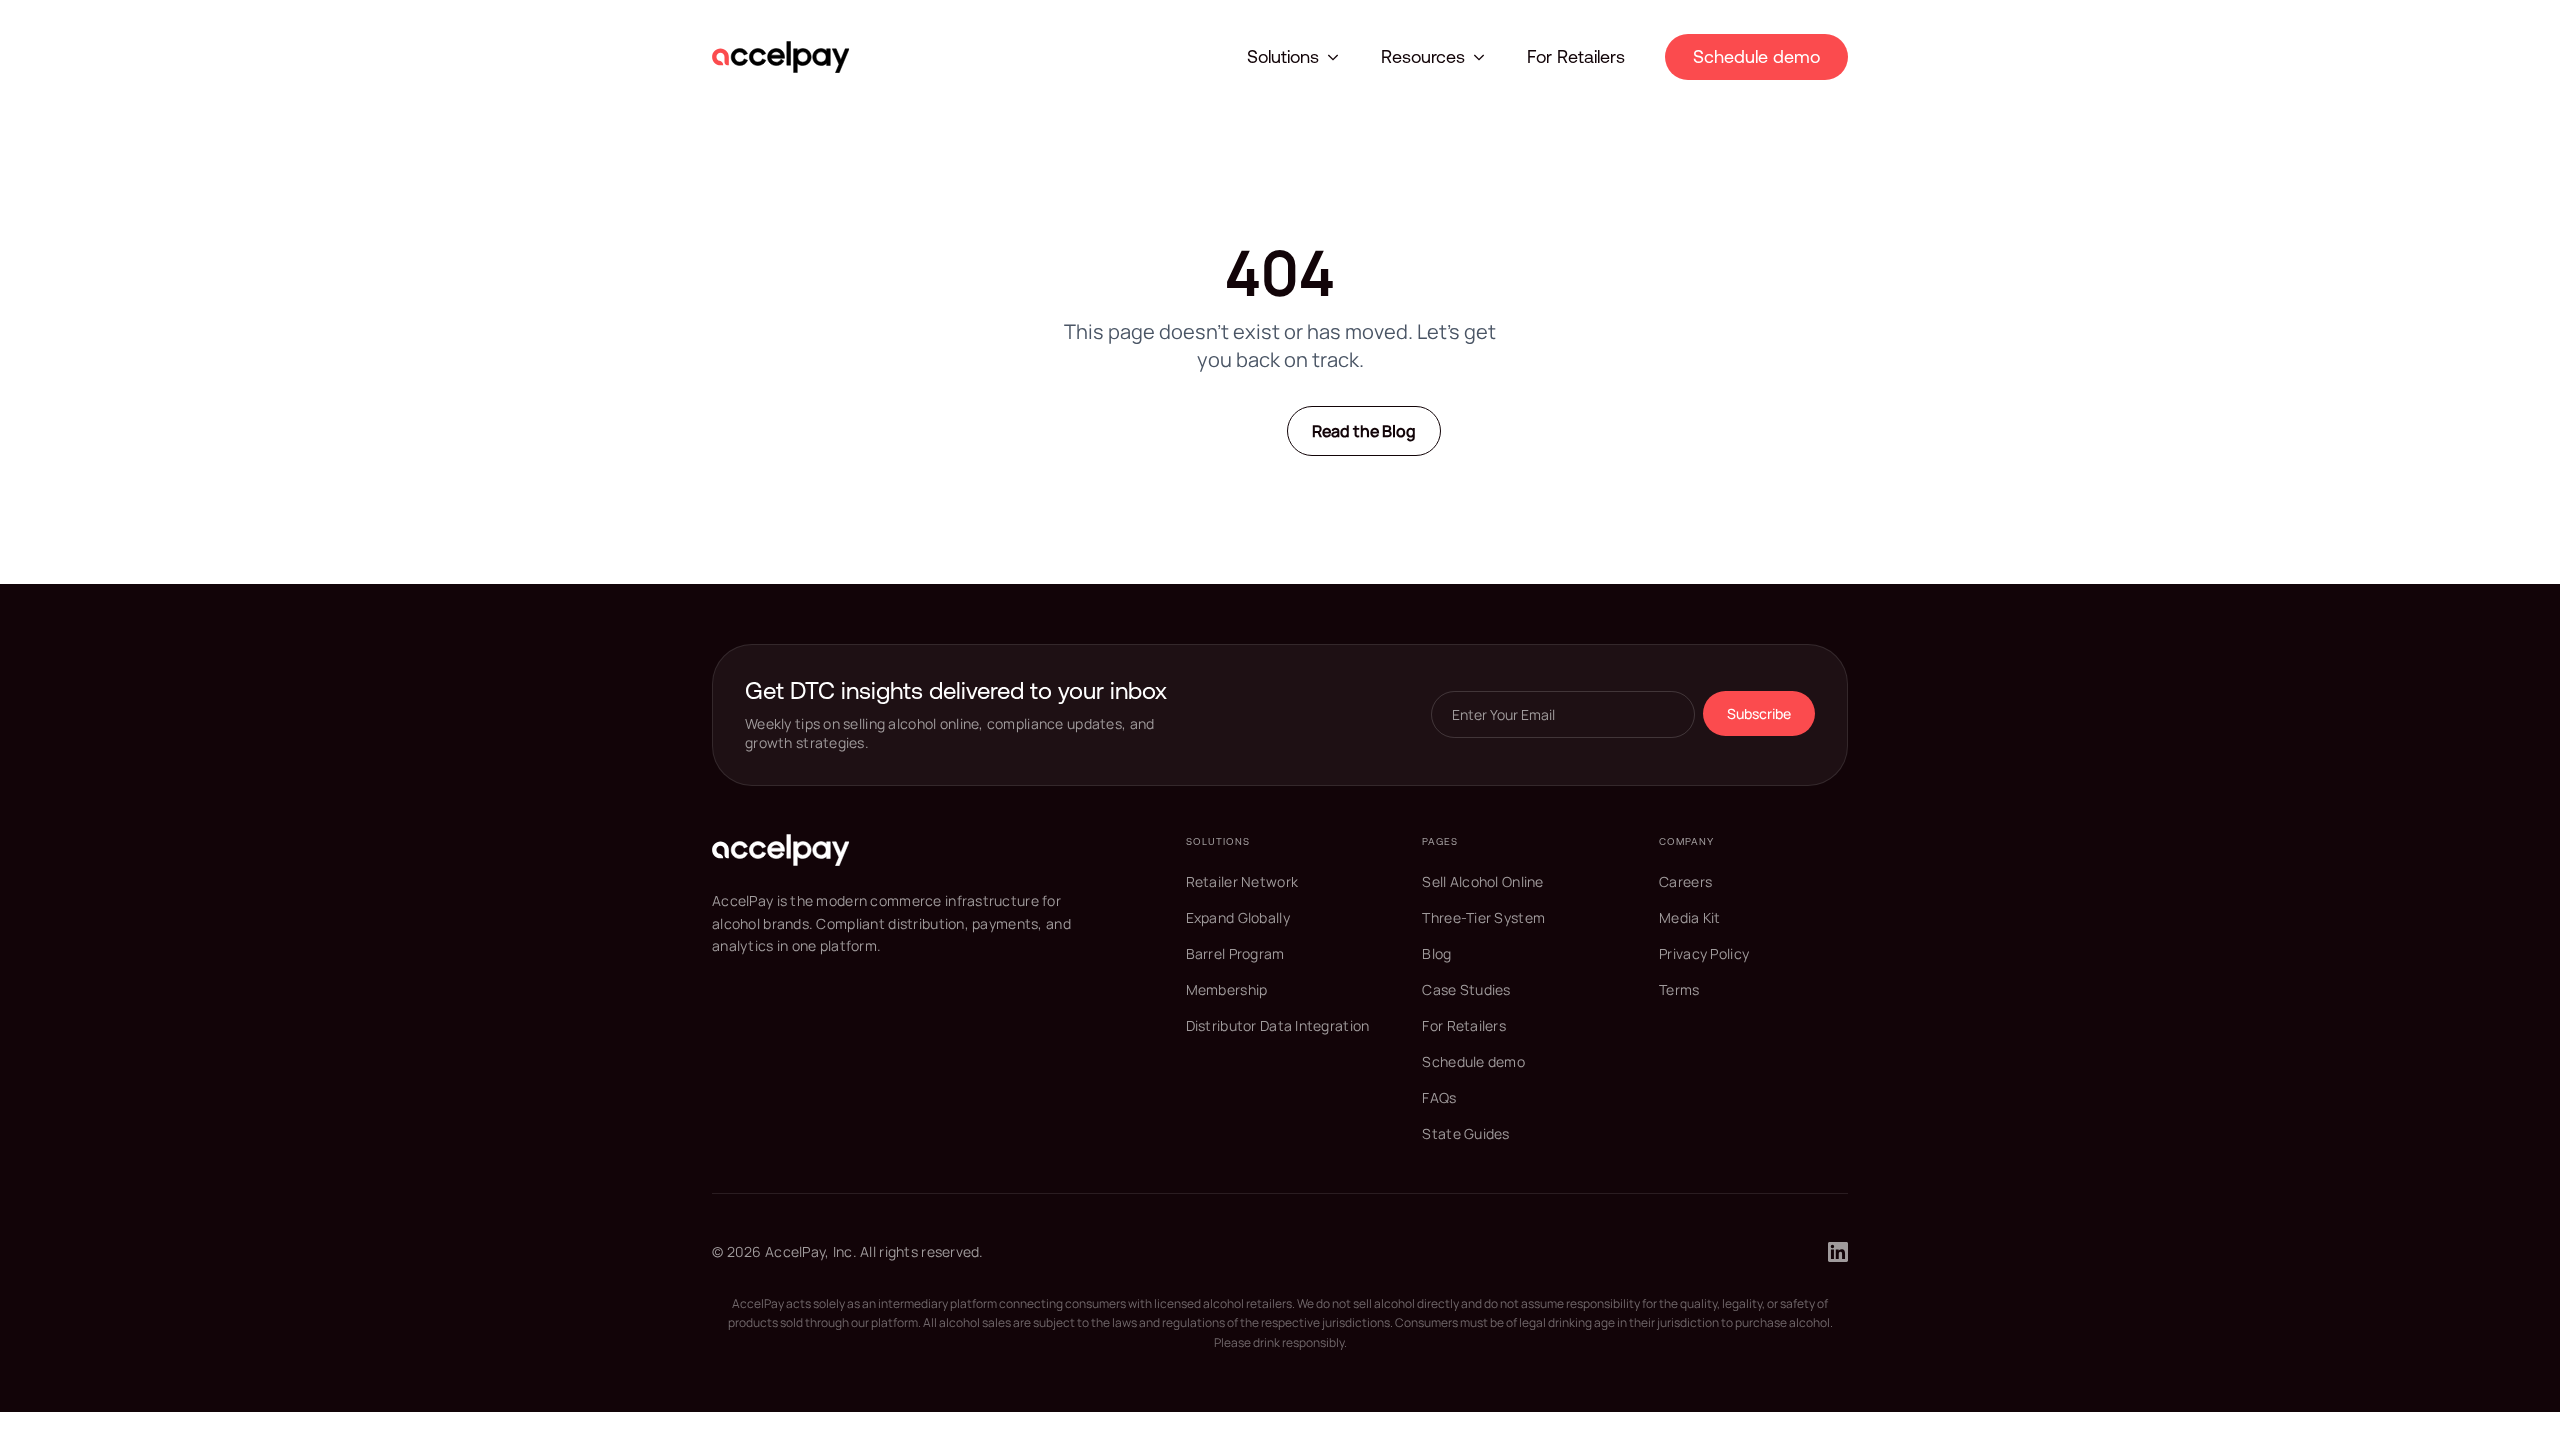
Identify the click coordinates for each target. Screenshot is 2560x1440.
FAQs (1439, 1097)
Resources (1423, 57)
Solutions (1283, 57)
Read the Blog (1364, 431)
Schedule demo (1756, 56)
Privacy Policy (1704, 953)
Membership (1227, 989)
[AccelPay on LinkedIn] (1838, 1252)
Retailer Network (1242, 881)
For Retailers (1576, 57)
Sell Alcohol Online (1482, 881)
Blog (1436, 953)
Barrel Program (1235, 953)
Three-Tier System (1483, 917)
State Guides (1465, 1133)
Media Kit (1690, 917)
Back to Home (1195, 430)
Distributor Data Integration (1278, 1025)
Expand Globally (1238, 917)
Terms (1679, 989)
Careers (1685, 881)
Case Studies (1466, 989)
